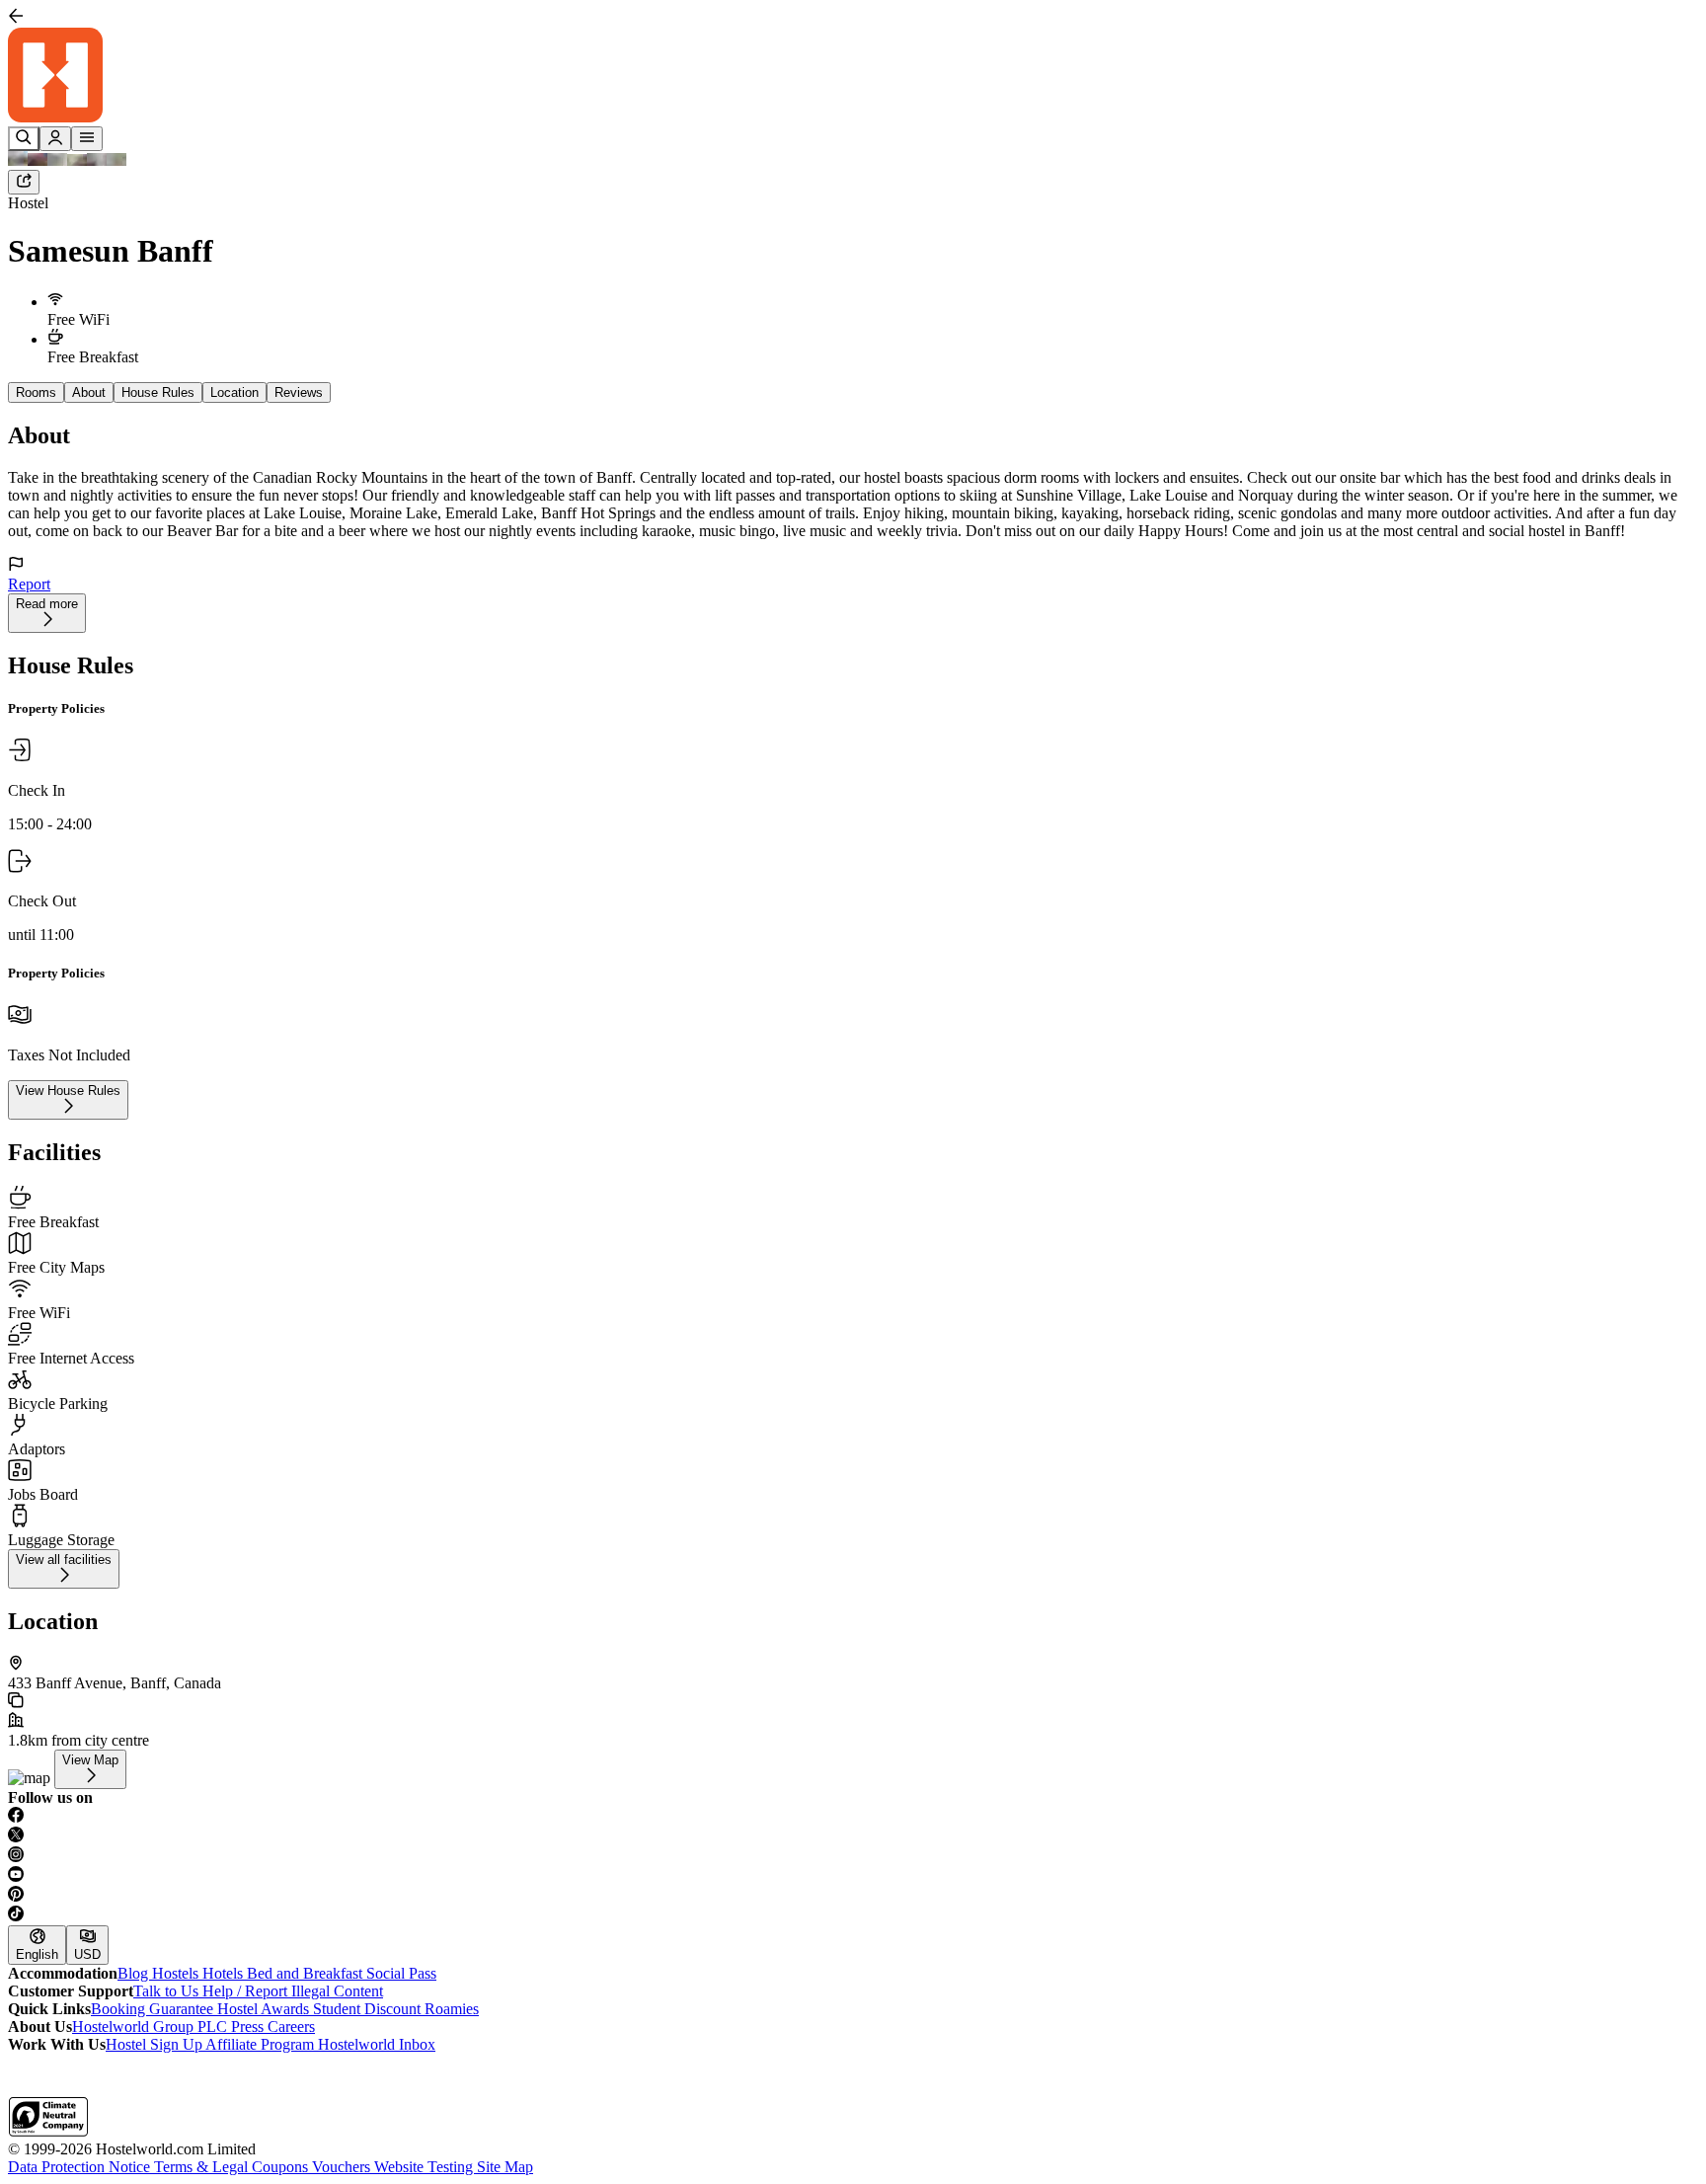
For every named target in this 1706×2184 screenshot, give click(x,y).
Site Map (505, 2167)
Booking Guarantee (154, 2009)
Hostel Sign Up (155, 2044)
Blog (135, 1973)
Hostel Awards (265, 2009)
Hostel (28, 203)
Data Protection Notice (81, 2167)
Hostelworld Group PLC (152, 2027)
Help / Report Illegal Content (293, 1991)
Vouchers (343, 2167)
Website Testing (426, 2167)
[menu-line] (87, 139)
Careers (291, 2027)
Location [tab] (234, 392)
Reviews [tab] (299, 392)
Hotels (225, 1973)
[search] (24, 139)
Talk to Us (168, 1991)
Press (249, 2027)
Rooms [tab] (36, 392)
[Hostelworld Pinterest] (853, 1896)
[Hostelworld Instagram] (853, 1856)
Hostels (177, 1973)
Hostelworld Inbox (377, 2044)
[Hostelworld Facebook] (853, 1817)
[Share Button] (24, 182)
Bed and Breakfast (307, 1973)
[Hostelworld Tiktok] (853, 1915)
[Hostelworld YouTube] (853, 1876)
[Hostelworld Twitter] (853, 1836)
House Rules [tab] (158, 392)
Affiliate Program (262, 2044)
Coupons (282, 2167)
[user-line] (55, 139)
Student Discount (369, 2009)
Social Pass (401, 1973)
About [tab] (89, 392)
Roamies (452, 2009)
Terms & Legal (203, 2167)
